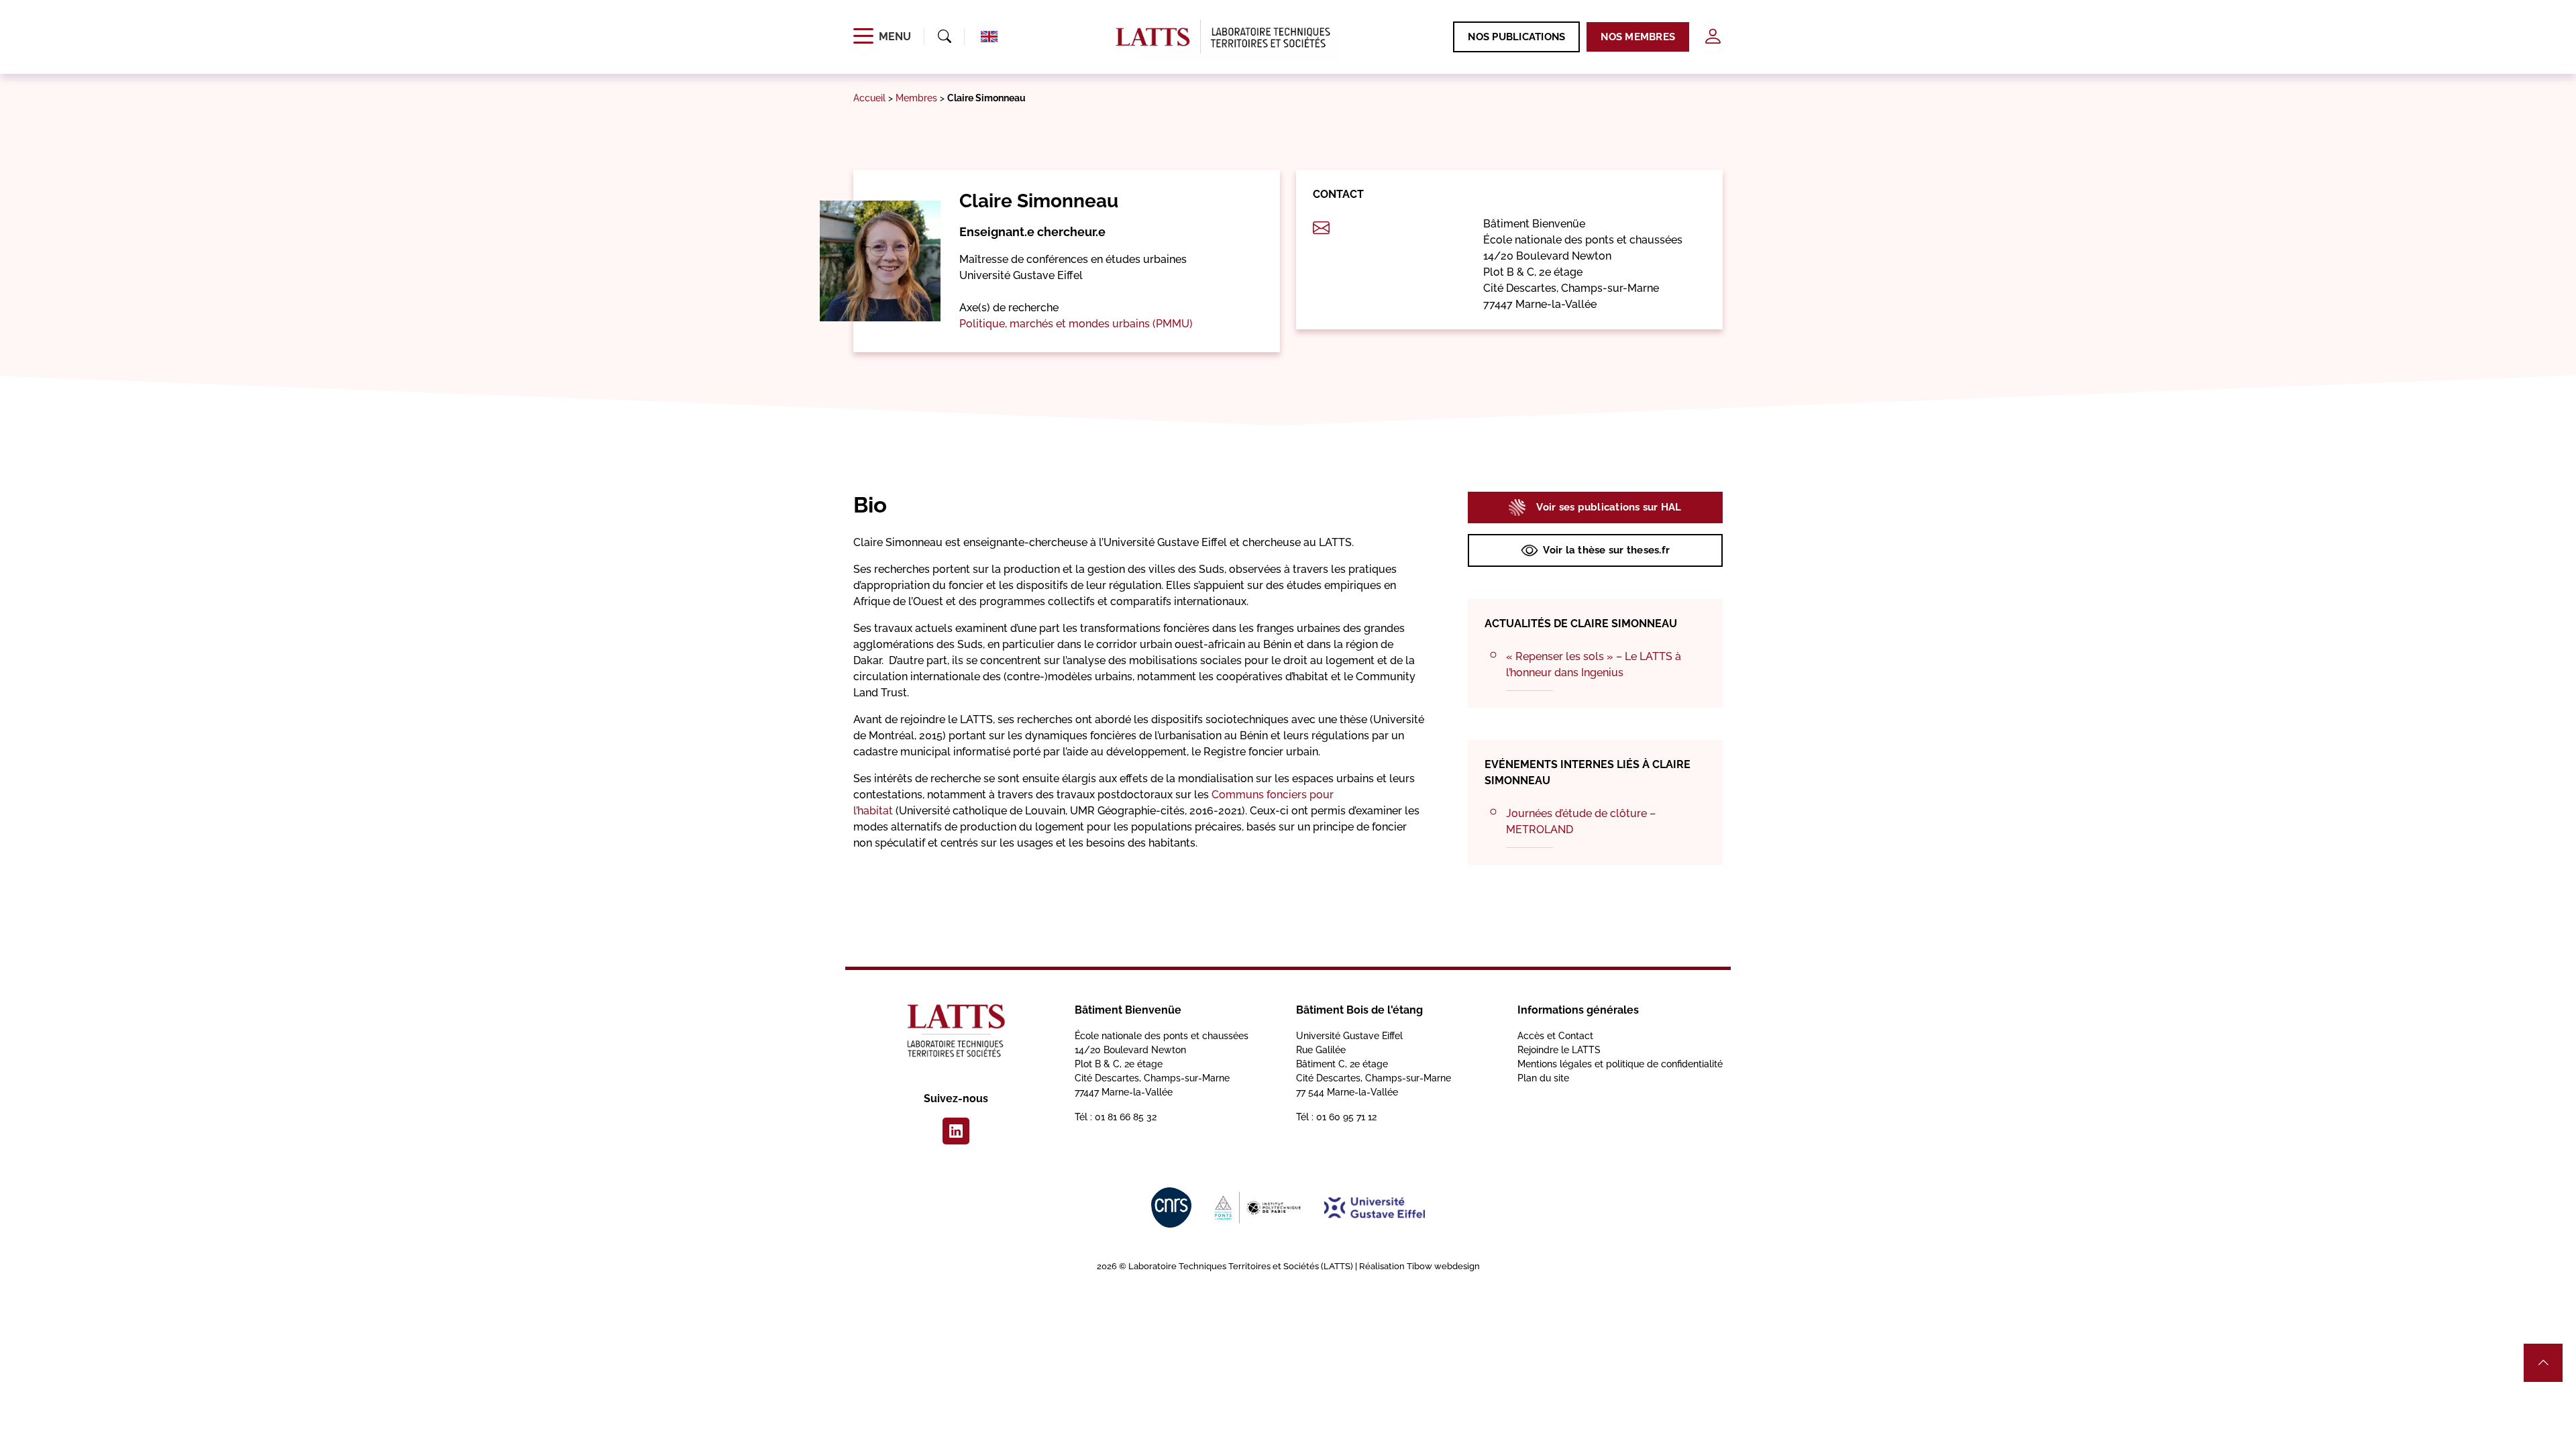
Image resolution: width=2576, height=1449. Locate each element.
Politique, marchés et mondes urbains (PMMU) (1076, 324)
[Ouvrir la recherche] (945, 37)
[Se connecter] (1713, 37)
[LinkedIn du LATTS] (956, 1131)
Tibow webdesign (1443, 1266)
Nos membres (1638, 37)
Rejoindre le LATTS (1559, 1050)
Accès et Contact (1555, 1036)
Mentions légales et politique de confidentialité (1620, 1064)
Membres (916, 98)
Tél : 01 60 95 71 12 (1336, 1117)
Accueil (869, 98)
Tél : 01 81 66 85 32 (1116, 1117)
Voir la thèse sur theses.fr (1606, 550)
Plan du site (1543, 1078)
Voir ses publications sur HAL (1609, 507)
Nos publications (1516, 37)
